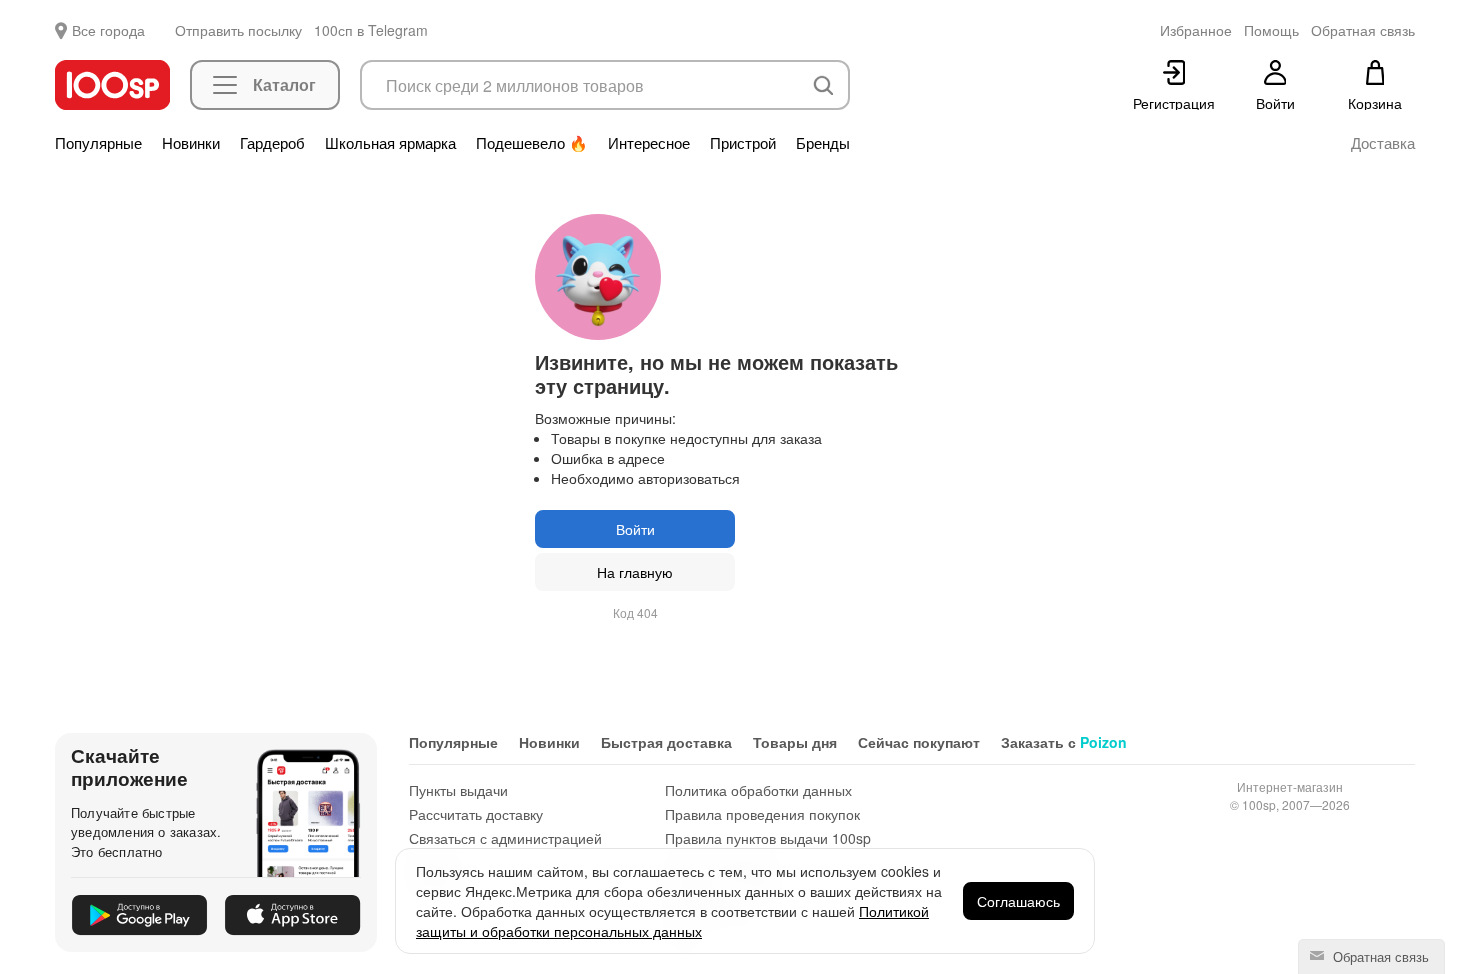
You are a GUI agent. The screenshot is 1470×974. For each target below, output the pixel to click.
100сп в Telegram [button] (371, 30)
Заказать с (1064, 742)
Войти (635, 529)
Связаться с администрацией (505, 838)
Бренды (823, 143)
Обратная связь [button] (1363, 30)
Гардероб (272, 143)
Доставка (1383, 143)
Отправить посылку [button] (238, 30)
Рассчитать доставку (476, 814)
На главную (635, 572)
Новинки (191, 143)
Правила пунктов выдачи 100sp (768, 838)
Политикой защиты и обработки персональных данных (672, 921)
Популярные (98, 143)
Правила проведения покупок (762, 814)
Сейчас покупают (919, 742)
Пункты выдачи (458, 790)
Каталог (284, 84)
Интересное (649, 143)
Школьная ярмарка (390, 143)
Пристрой (743, 143)
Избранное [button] (1196, 30)
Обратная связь (1379, 956)
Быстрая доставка (666, 742)
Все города (108, 30)
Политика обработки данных (758, 790)
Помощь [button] (1271, 30)
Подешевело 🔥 (532, 143)
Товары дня (795, 742)
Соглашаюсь (1018, 901)
